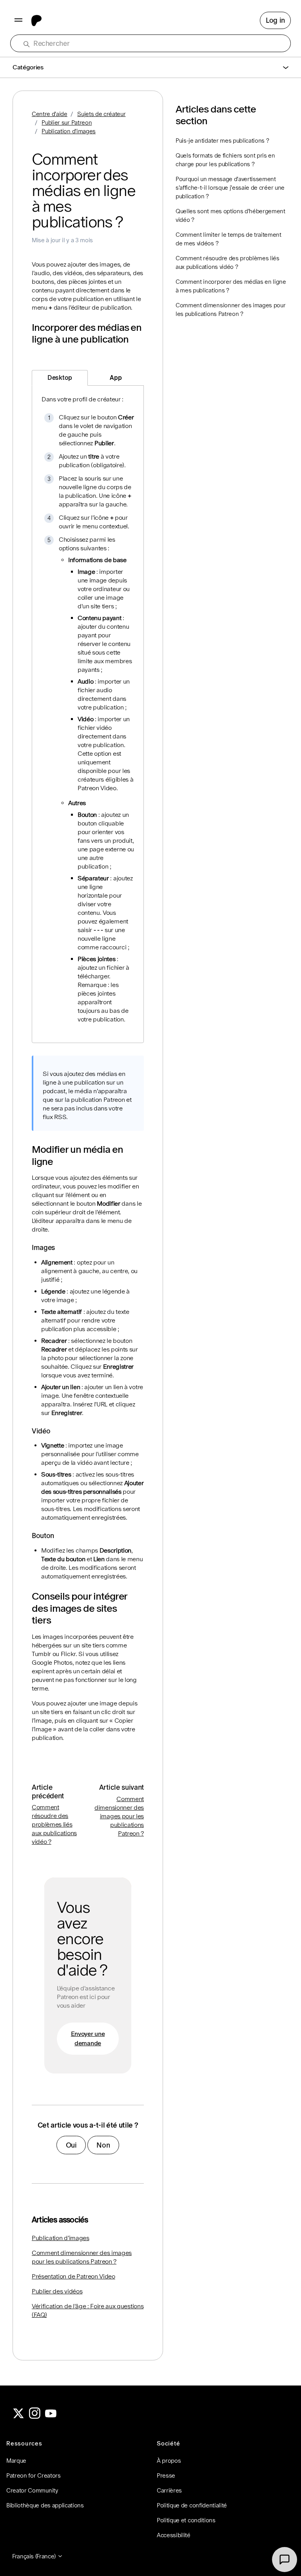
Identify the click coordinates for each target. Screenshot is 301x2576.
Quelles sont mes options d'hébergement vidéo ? (230, 215)
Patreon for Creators (34, 2475)
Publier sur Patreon (67, 122)
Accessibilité (174, 2535)
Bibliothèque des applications (45, 2505)
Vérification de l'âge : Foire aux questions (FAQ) (88, 2310)
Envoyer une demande (88, 2038)
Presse (166, 2475)
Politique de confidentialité (192, 2505)
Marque (16, 2461)
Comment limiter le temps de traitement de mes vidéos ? (228, 239)
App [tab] (116, 378)
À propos (169, 2461)
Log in (275, 20)
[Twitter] (18, 2417)
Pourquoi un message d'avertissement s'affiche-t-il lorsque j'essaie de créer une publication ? (230, 188)
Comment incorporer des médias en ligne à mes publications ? (231, 286)
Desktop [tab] (60, 378)
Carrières (169, 2490)
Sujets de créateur (101, 114)
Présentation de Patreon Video (73, 2276)
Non (103, 2145)
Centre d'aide (50, 114)
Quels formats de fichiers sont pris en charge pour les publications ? (225, 160)
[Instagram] (35, 2417)
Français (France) (35, 2556)
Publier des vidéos (57, 2291)
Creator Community (32, 2490)
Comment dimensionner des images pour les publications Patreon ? (119, 1816)
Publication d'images (69, 131)
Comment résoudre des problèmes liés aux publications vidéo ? (54, 1824)
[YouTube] (51, 2417)
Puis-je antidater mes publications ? (222, 141)
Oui (71, 2145)
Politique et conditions (186, 2520)
